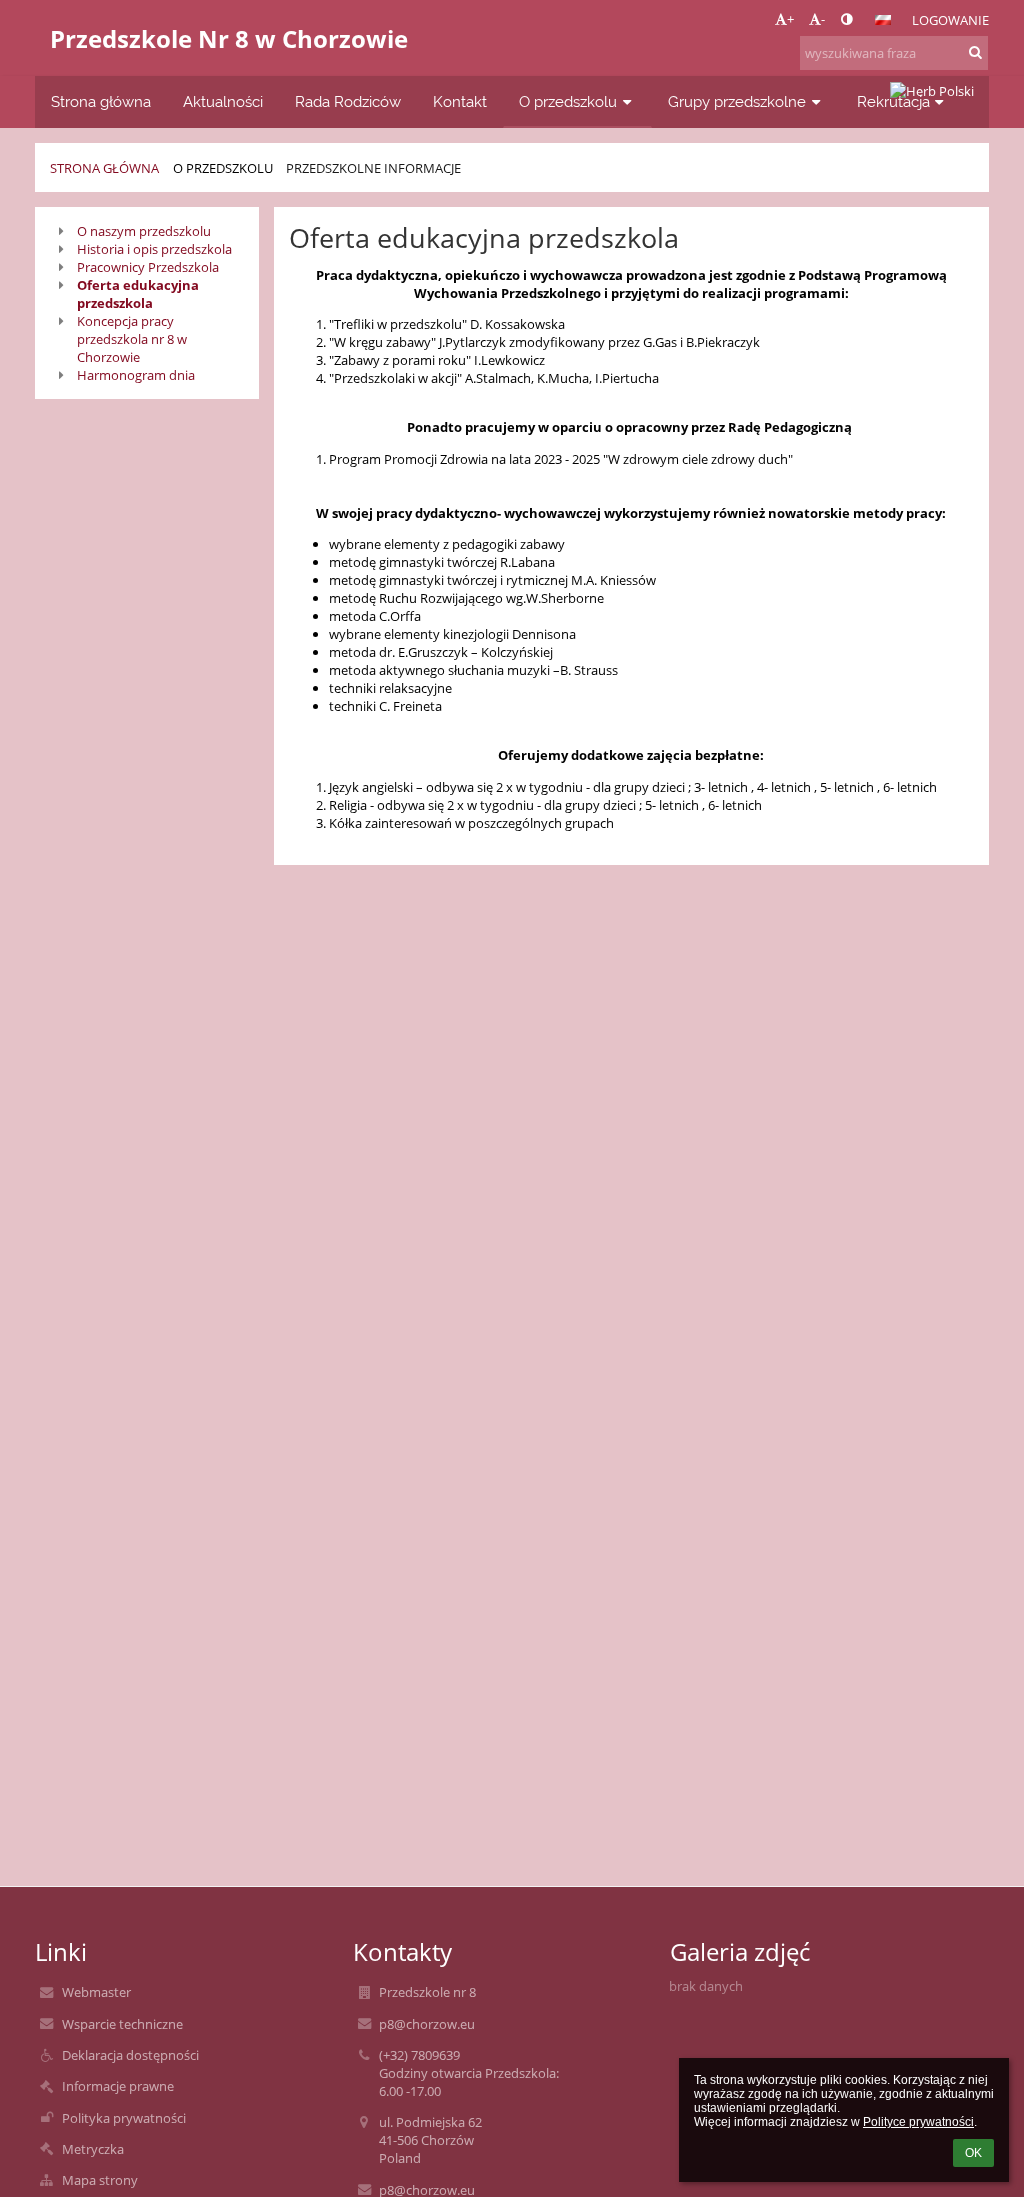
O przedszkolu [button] (568, 101)
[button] (846, 19)
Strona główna (104, 168)
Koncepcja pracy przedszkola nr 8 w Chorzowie (132, 339)
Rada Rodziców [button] (348, 101)
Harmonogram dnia (136, 375)
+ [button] (790, 19)
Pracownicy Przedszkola (148, 267)
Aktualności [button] (223, 101)
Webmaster (96, 1992)
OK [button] (973, 2153)
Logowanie (950, 20)
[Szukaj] (975, 52)
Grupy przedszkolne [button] (737, 101)
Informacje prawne (118, 2086)
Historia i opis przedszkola (154, 249)
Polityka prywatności (124, 2118)
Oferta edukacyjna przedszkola (138, 294)
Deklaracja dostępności (130, 2055)
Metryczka (93, 2149)
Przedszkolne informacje (373, 168)
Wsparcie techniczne (122, 2024)
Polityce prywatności (918, 2122)
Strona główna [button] (101, 101)
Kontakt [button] (460, 101)
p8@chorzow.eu (427, 2024)
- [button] (823, 19)
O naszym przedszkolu (144, 231)
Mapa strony (100, 2180)
